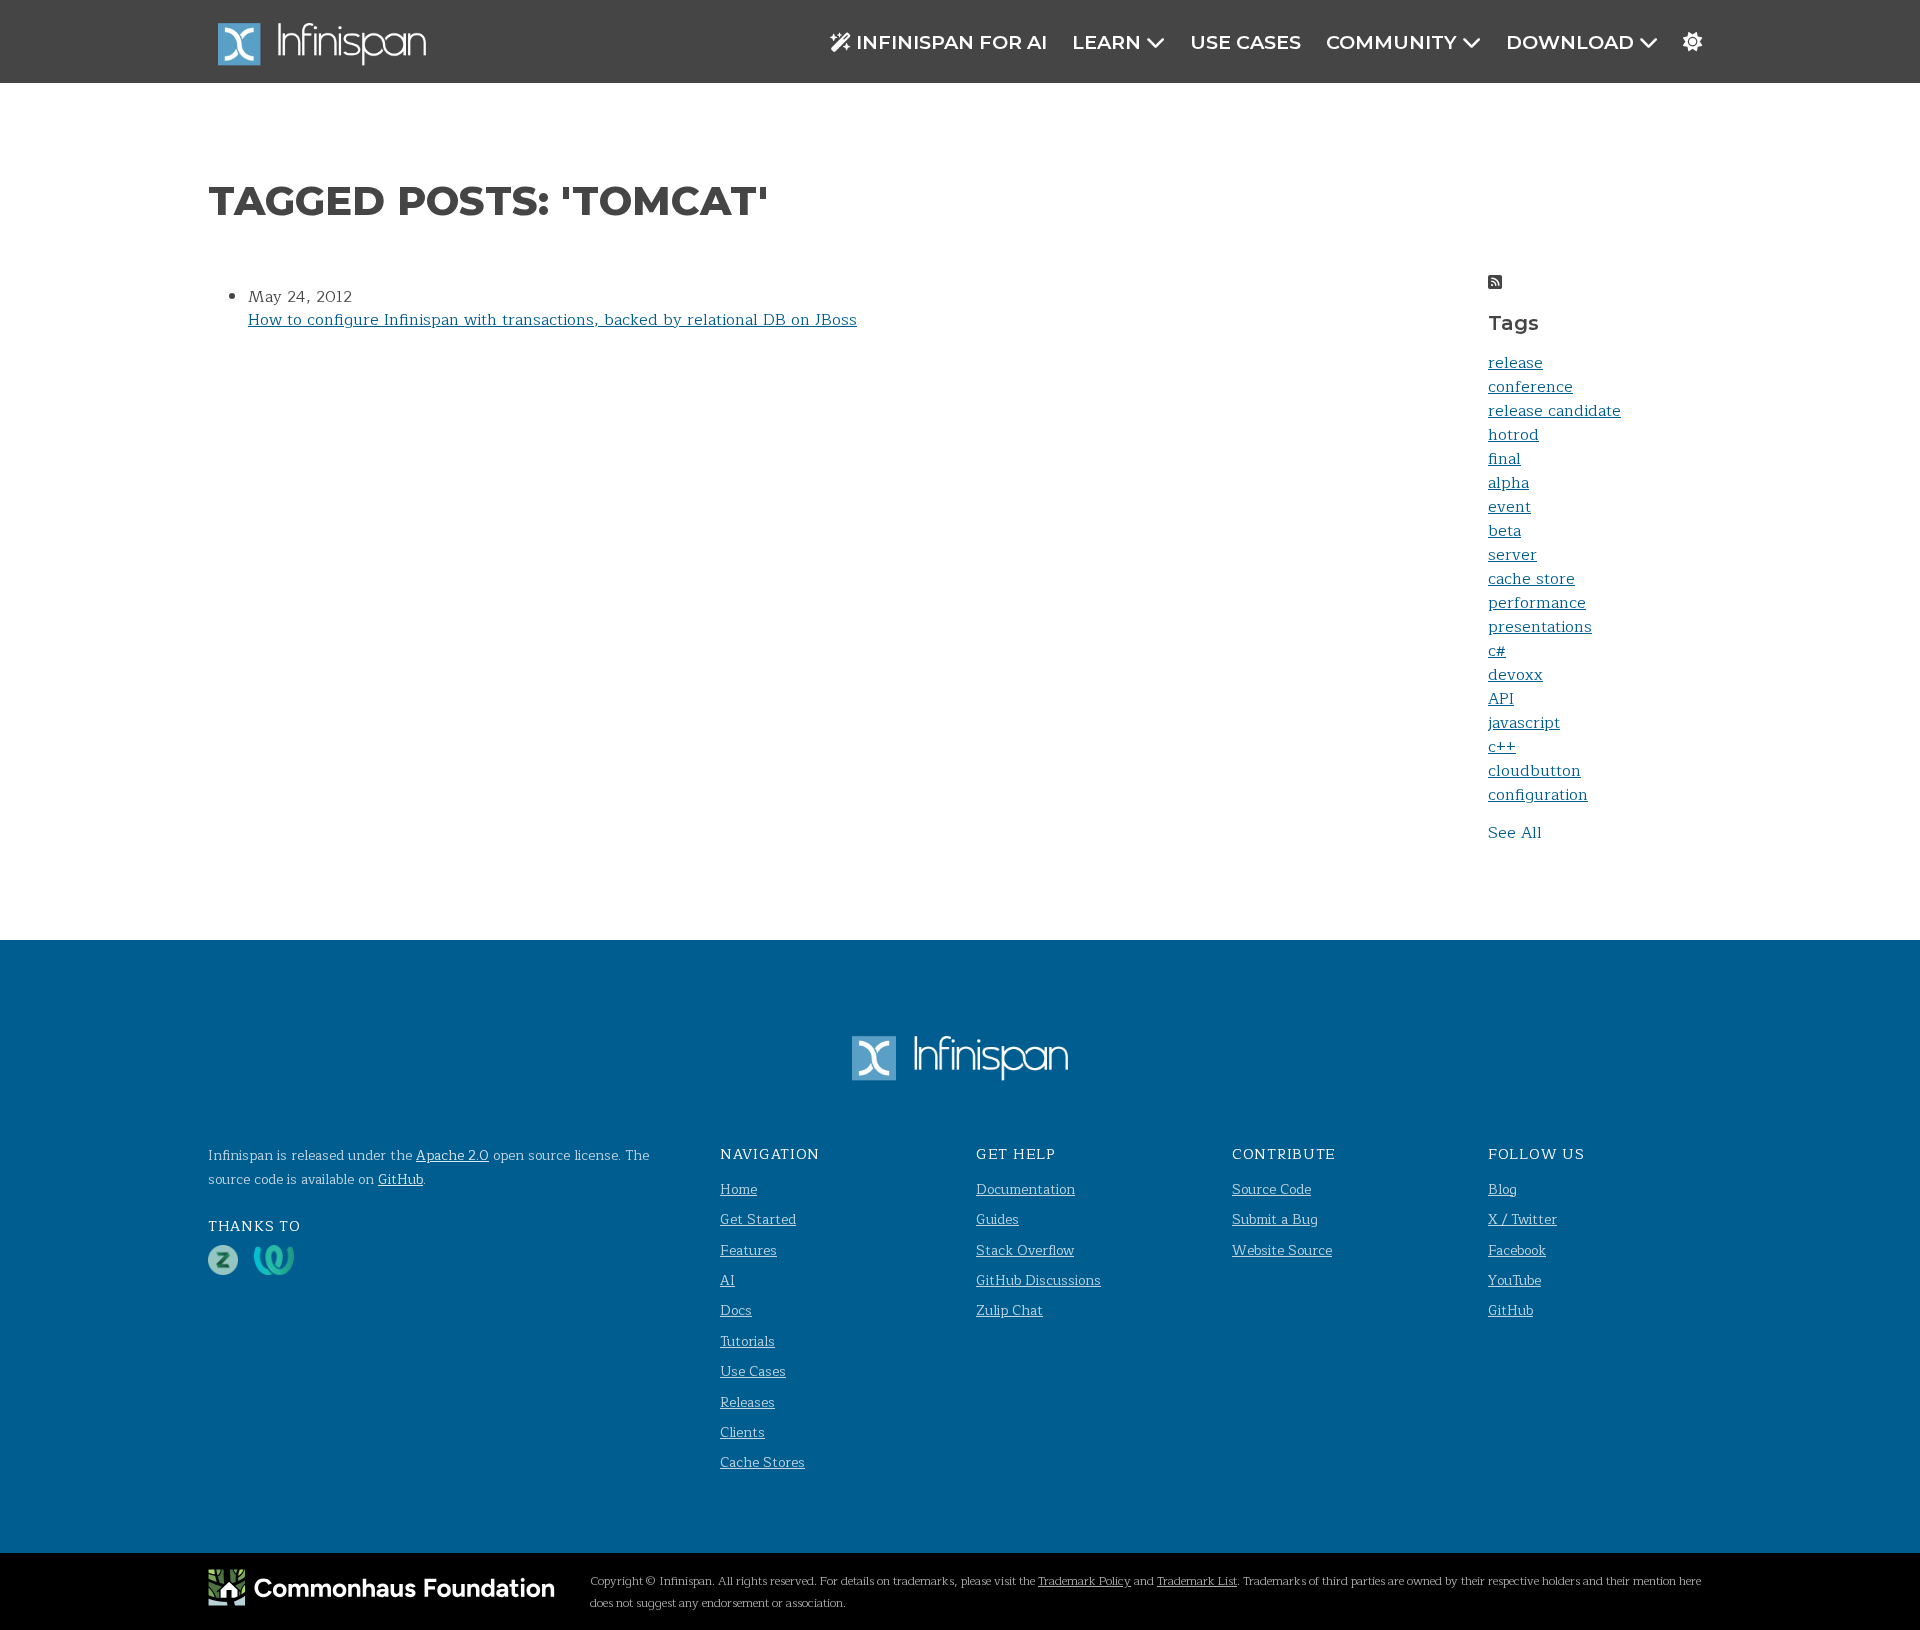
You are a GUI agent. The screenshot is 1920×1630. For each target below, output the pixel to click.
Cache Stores (762, 1462)
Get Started (758, 1219)
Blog (1502, 1189)
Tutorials (747, 1341)
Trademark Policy (1084, 1581)
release (1515, 363)
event (1509, 507)
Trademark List (1197, 1581)
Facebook (1517, 1250)
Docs (736, 1310)
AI (727, 1280)
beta (1504, 531)
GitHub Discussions (1038, 1280)
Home (738, 1189)
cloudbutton (1534, 771)
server (1512, 555)
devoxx (1515, 675)
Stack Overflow (1025, 1250)
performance (1537, 603)
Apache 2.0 (452, 1155)
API (1501, 699)
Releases (747, 1402)
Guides (997, 1219)
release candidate (1554, 411)
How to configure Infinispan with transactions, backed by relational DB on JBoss (552, 320)
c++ (1502, 747)
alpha (1508, 483)
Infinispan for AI (951, 42)
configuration (1538, 795)
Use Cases (1245, 42)
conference (1530, 387)
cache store (1531, 579)
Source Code (1271, 1189)
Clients (742, 1432)
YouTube (1514, 1280)
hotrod (1513, 435)
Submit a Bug (1275, 1219)
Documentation (1025, 1189)
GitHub (400, 1179)
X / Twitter (1522, 1219)
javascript (1524, 723)
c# (1497, 651)
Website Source (1282, 1250)
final (1504, 459)
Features (748, 1250)
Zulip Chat (1009, 1310)
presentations (1540, 627)
